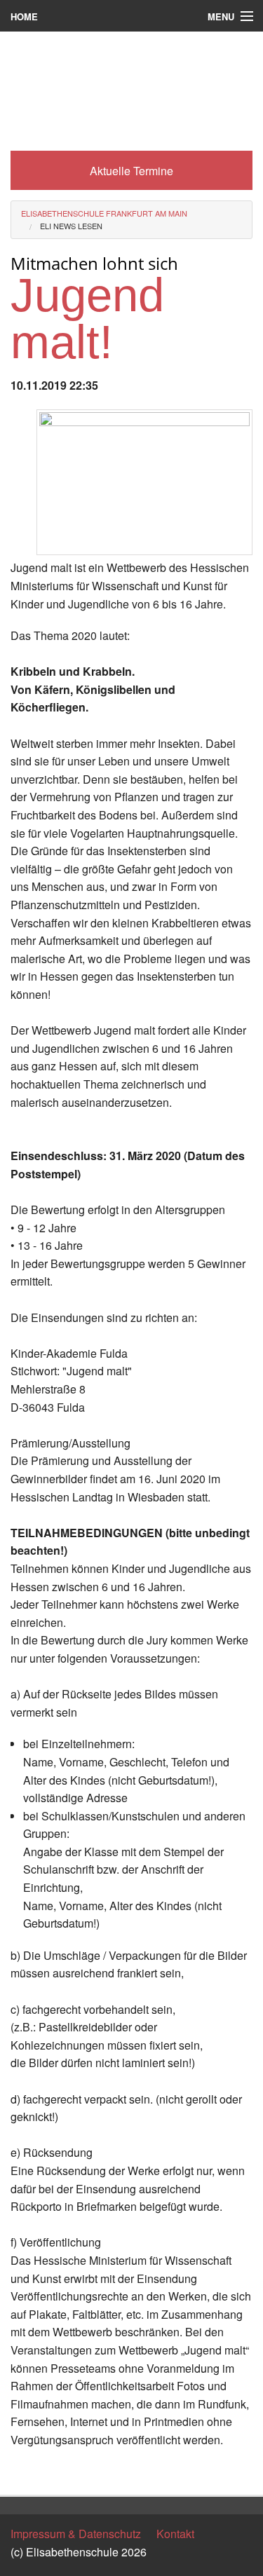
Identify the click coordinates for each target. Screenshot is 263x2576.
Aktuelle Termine (131, 171)
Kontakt (175, 2534)
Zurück (28, 2471)
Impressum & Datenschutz (76, 2534)
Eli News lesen (71, 226)
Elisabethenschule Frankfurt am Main (104, 213)
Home (24, 16)
